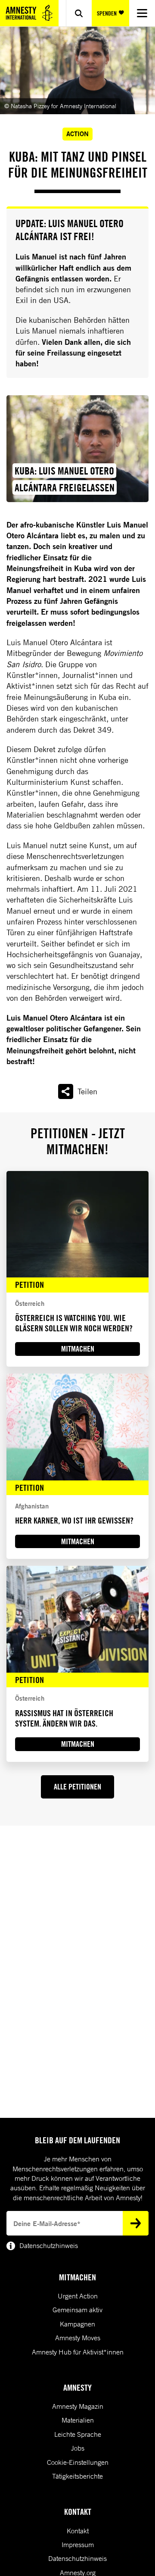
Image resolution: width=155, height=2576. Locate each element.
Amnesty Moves (78, 2338)
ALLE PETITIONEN (77, 1787)
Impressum (78, 2545)
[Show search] (79, 13)
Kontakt (78, 2531)
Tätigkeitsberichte (77, 2476)
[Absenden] (136, 2223)
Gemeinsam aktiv (77, 2310)
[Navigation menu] (142, 13)
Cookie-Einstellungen (78, 2462)
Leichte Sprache (78, 2434)
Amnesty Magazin (78, 2406)
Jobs (78, 2448)
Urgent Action (78, 2296)
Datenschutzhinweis (77, 2558)
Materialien (78, 2420)
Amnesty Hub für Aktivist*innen (78, 2352)
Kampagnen (77, 2324)
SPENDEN (107, 13)
